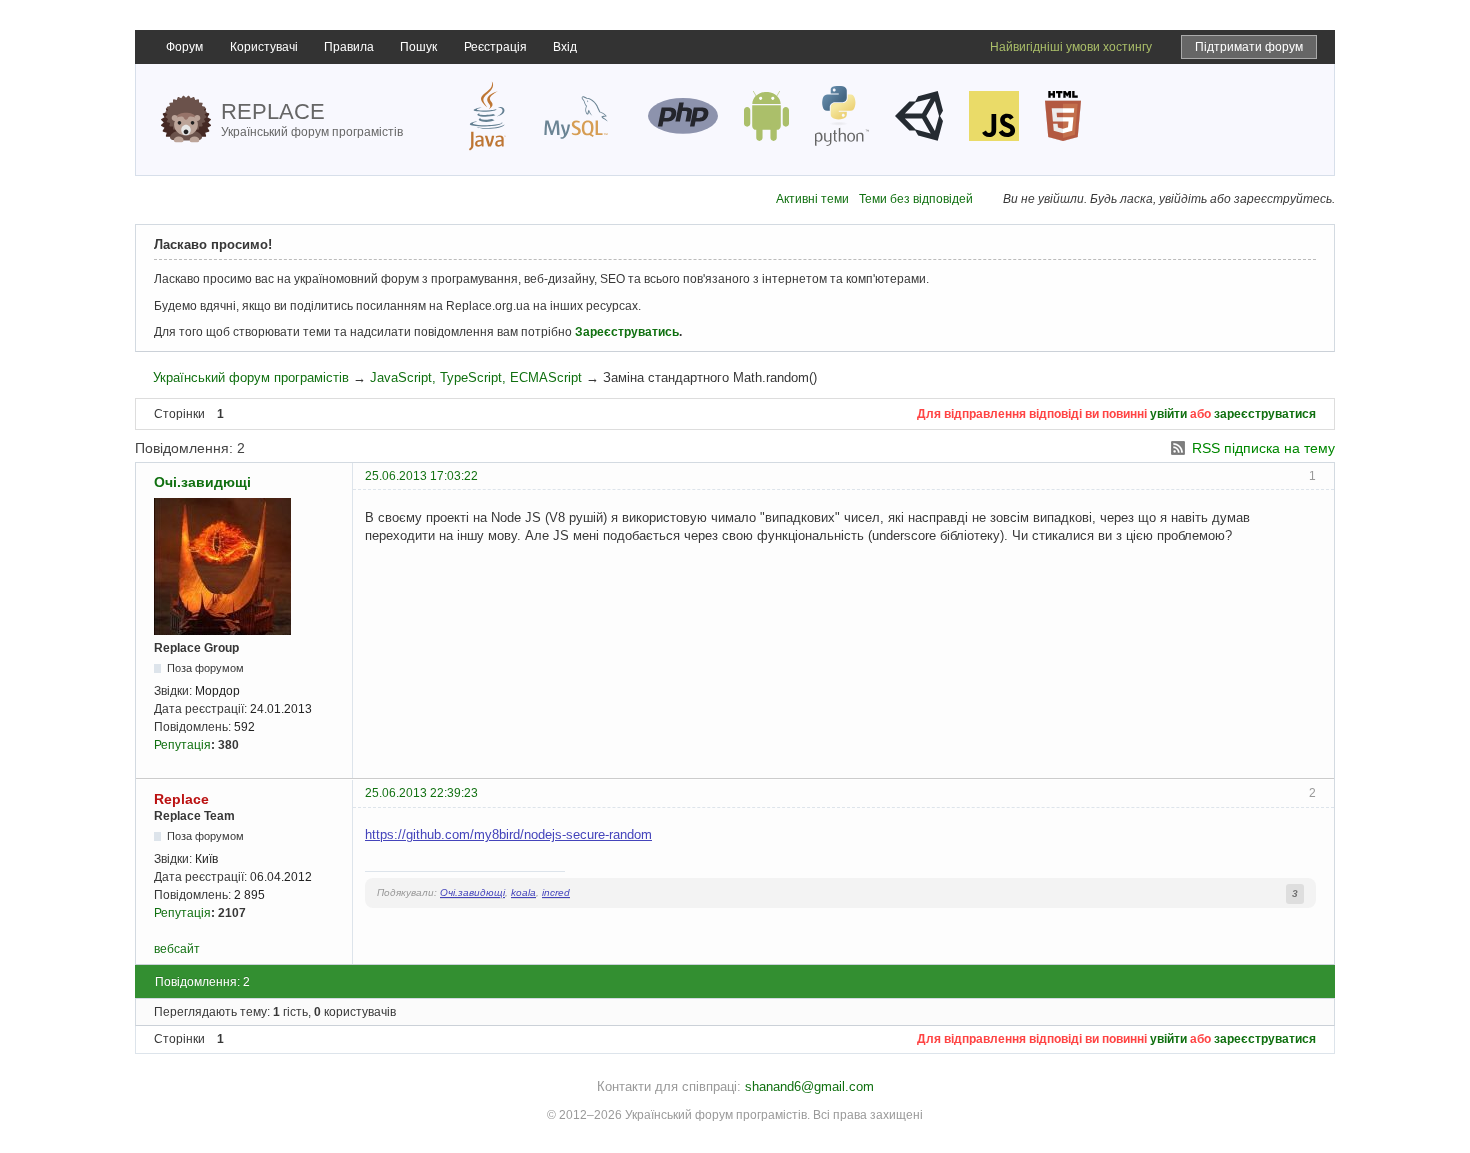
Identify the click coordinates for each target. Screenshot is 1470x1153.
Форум (184, 47)
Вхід (565, 47)
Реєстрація (495, 47)
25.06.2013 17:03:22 (421, 476)
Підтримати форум (1249, 47)
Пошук (418, 47)
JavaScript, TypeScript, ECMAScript (476, 377)
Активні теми (812, 199)
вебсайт (177, 949)
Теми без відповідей (916, 199)
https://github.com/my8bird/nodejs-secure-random (508, 834)
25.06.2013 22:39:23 (421, 793)
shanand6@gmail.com (809, 1086)
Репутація (182, 745)
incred (556, 892)
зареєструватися (1265, 414)
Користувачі (264, 47)
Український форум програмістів (251, 377)
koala (523, 892)
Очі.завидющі (202, 482)
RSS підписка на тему (1263, 448)
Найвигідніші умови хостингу (1071, 47)
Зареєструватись (627, 332)
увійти (1168, 414)
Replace (181, 799)
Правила (349, 47)
